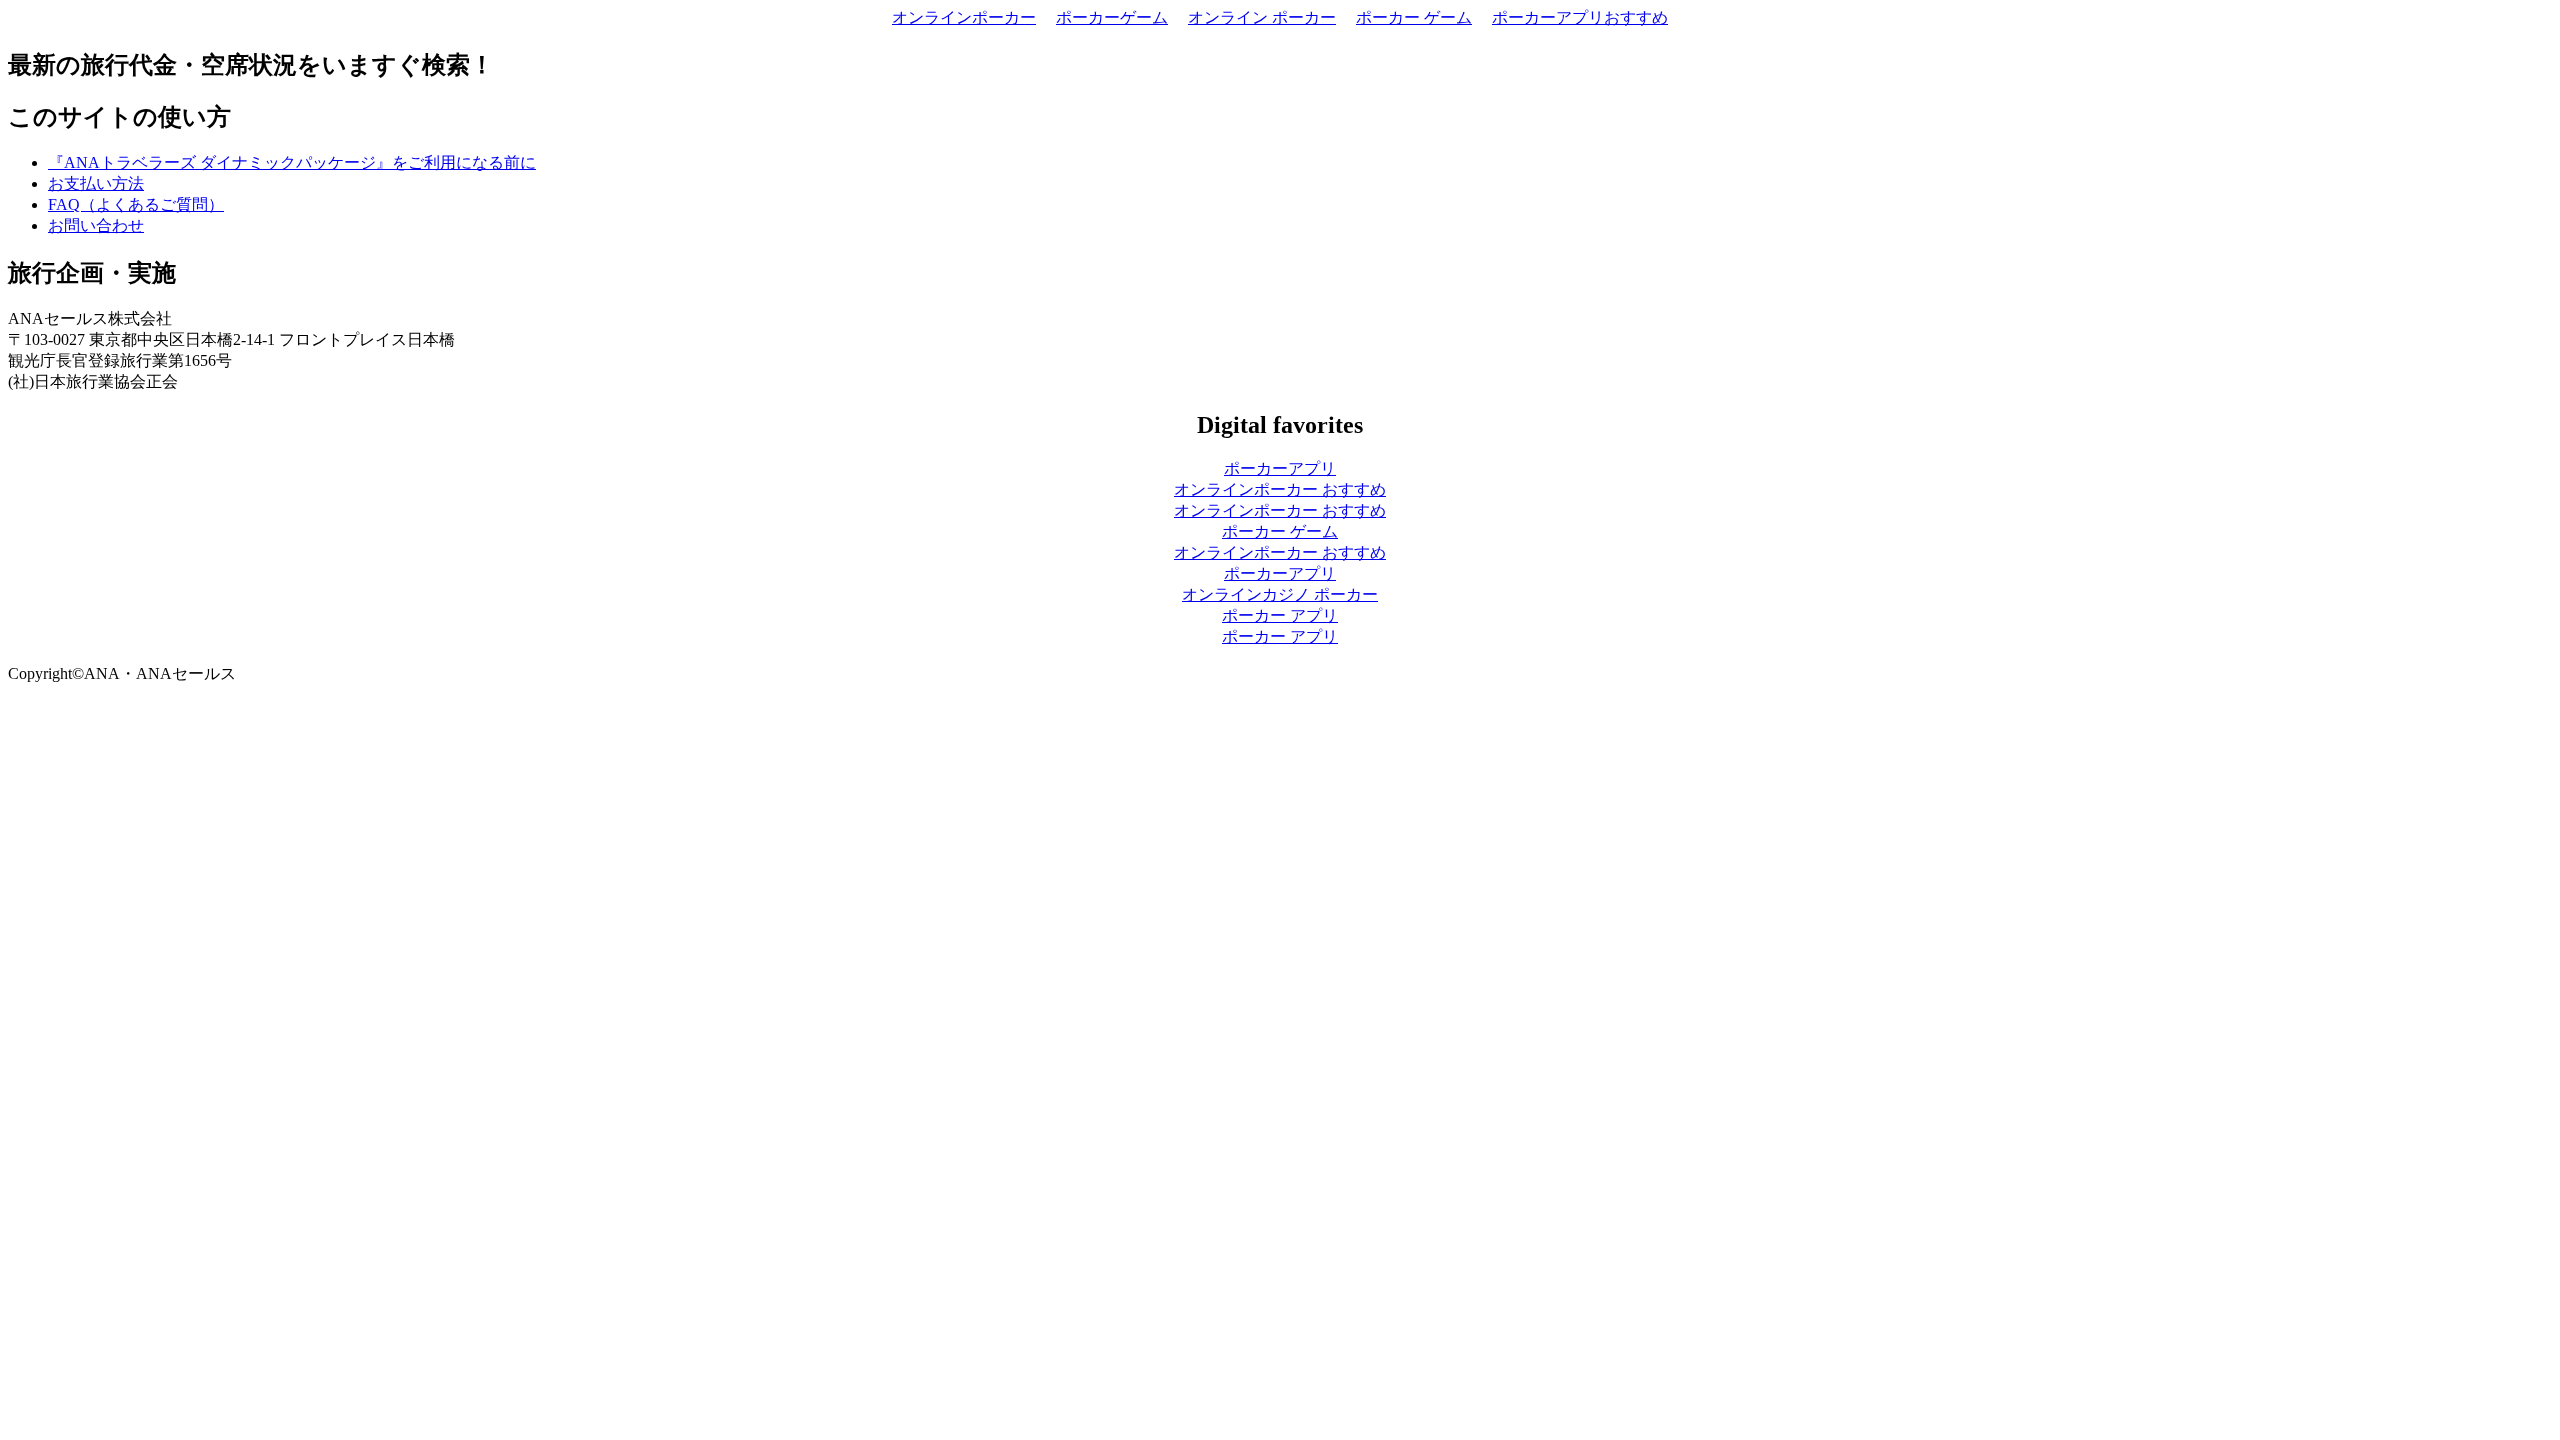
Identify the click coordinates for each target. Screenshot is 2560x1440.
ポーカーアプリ (1280, 468)
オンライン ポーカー (1262, 17)
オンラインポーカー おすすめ (1280, 489)
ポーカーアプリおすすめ (1580, 17)
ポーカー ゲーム (1414, 17)
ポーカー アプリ (1280, 615)
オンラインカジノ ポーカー (1280, 594)
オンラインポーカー (964, 17)
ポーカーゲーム (1112, 17)
